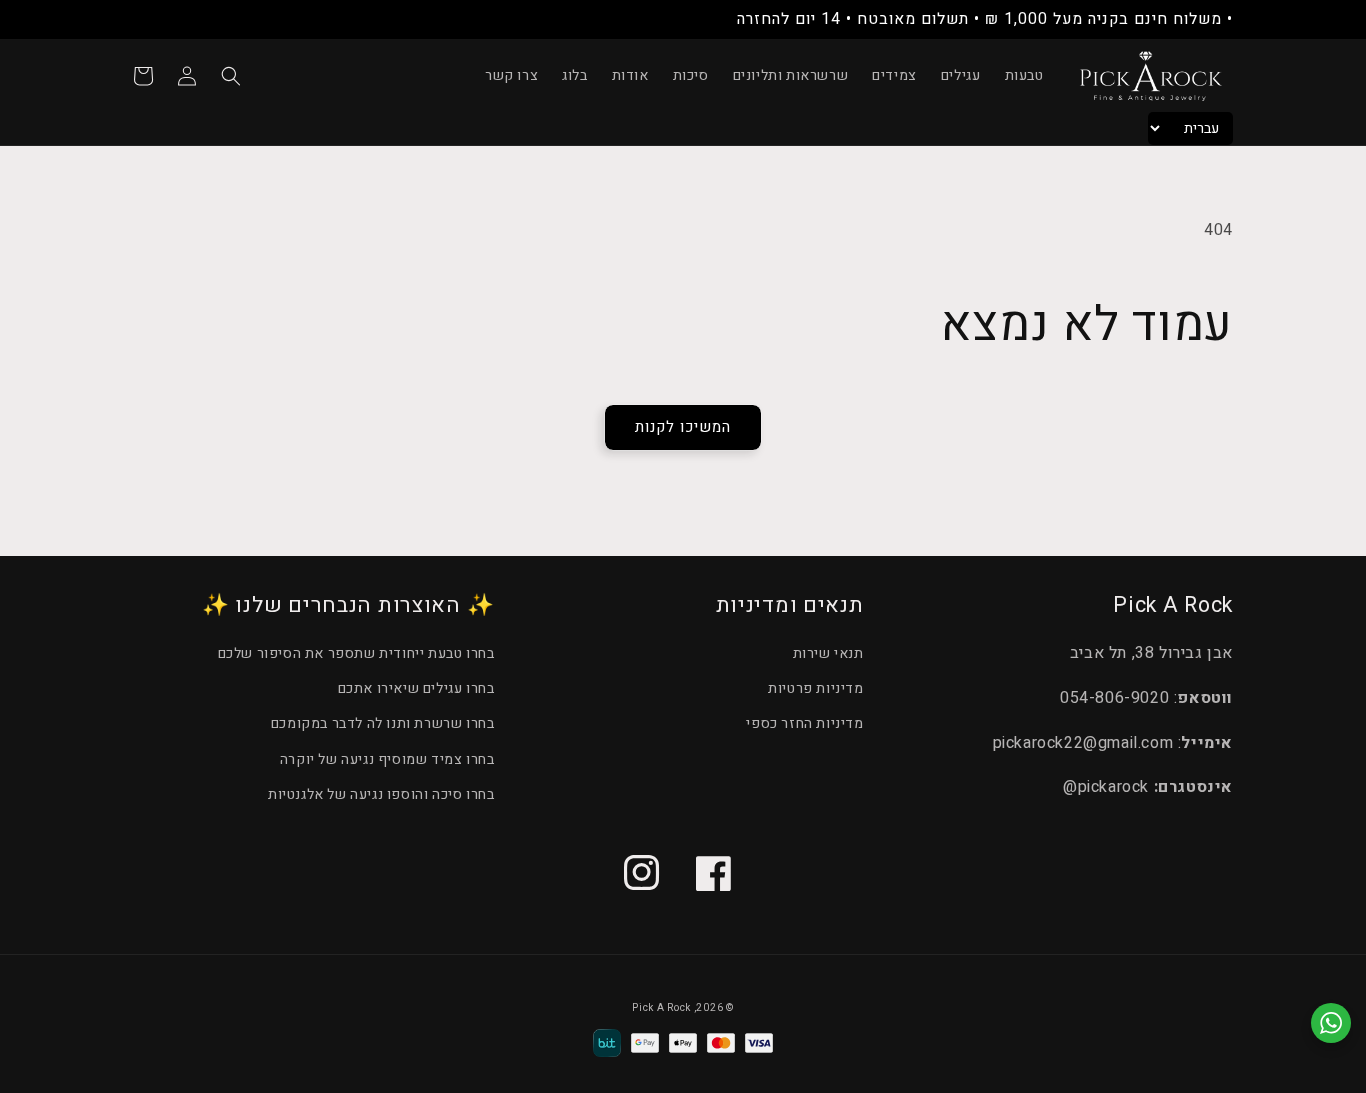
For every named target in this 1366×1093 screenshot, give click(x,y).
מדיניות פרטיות (815, 688)
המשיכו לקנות (683, 427)
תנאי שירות (828, 653)
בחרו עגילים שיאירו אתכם (416, 688)
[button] (231, 76)
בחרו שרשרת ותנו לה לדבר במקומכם (383, 723)
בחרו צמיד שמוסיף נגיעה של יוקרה (387, 759)
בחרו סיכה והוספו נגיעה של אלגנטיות (381, 794)
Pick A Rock (661, 1008)
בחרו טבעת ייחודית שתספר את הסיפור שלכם (356, 653)
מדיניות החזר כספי (804, 723)
